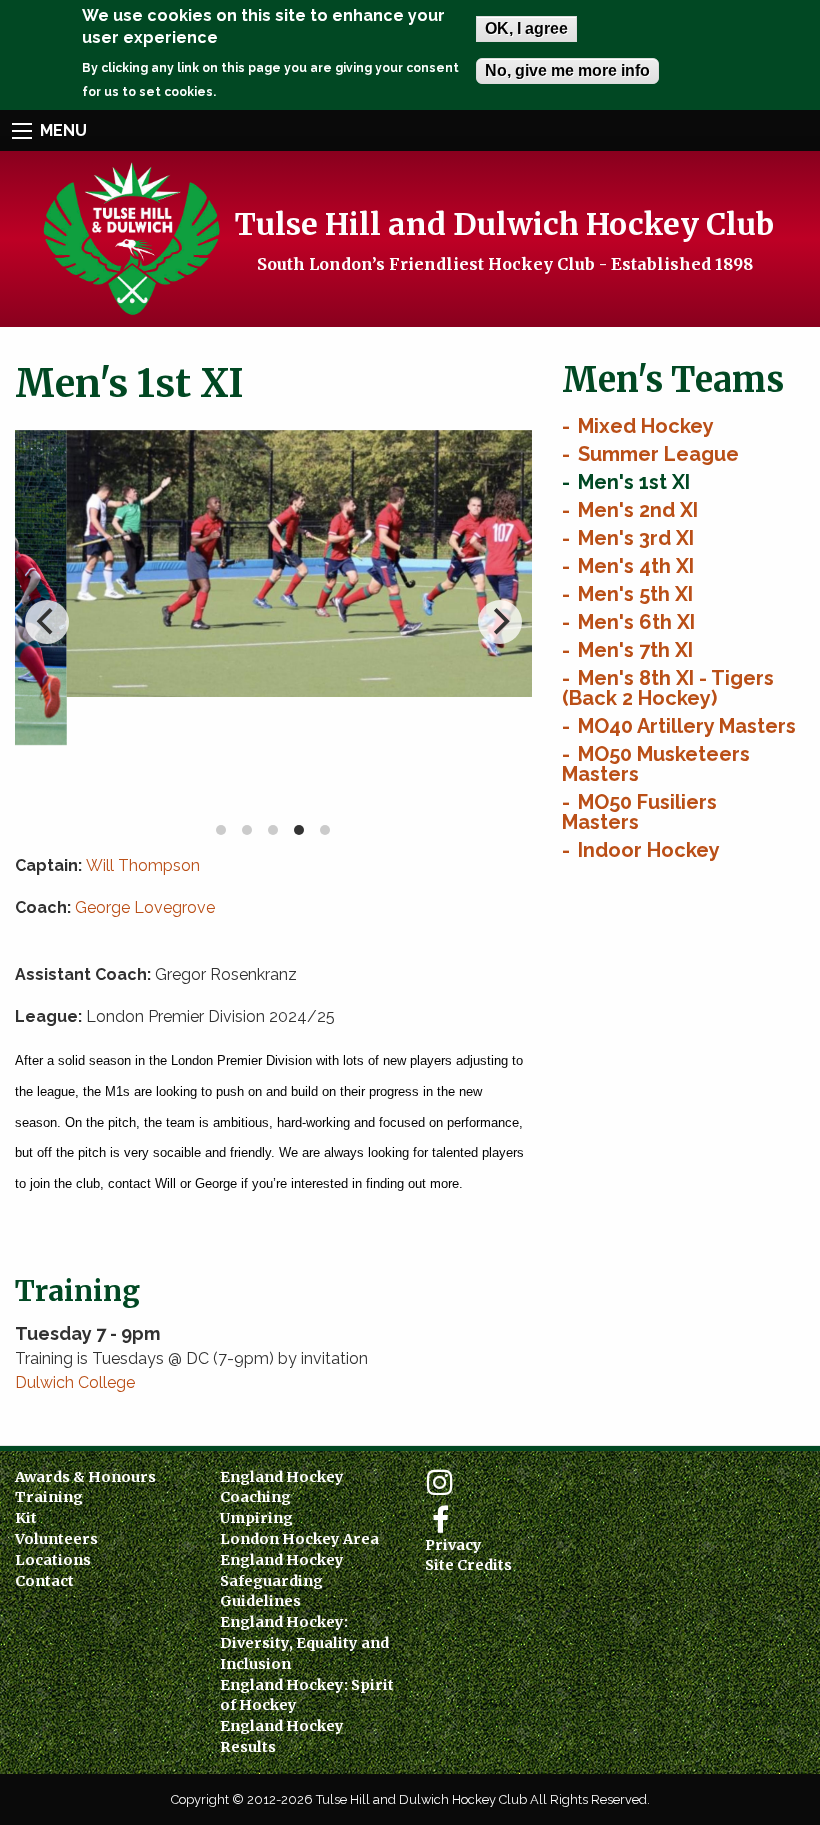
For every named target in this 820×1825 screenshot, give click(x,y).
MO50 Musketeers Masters (656, 764)
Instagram (440, 1482)
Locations (53, 1560)
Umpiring (256, 1518)
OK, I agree (526, 28)
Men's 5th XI (635, 594)
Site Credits (468, 1565)
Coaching (255, 1497)
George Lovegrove (145, 907)
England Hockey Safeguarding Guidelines (282, 1581)
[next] (500, 622)
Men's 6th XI (636, 622)
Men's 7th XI (635, 650)
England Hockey (282, 1477)
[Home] (130, 237)
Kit (26, 1518)
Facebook (440, 1520)
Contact (44, 1581)
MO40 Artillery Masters (687, 726)
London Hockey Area (299, 1539)
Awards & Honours (85, 1477)
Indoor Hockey (649, 850)
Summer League (658, 454)
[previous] (47, 622)
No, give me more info (567, 70)
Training (49, 1497)
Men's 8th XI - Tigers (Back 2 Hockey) (668, 688)
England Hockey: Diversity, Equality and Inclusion (304, 1643)
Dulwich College (75, 1382)
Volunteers (56, 1539)
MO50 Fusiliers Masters (639, 812)
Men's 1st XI (634, 482)
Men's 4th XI (636, 566)
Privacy (453, 1545)
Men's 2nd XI (638, 510)
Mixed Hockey (646, 426)
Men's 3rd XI (636, 538)
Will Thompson (143, 865)
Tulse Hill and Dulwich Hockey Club (504, 223)
